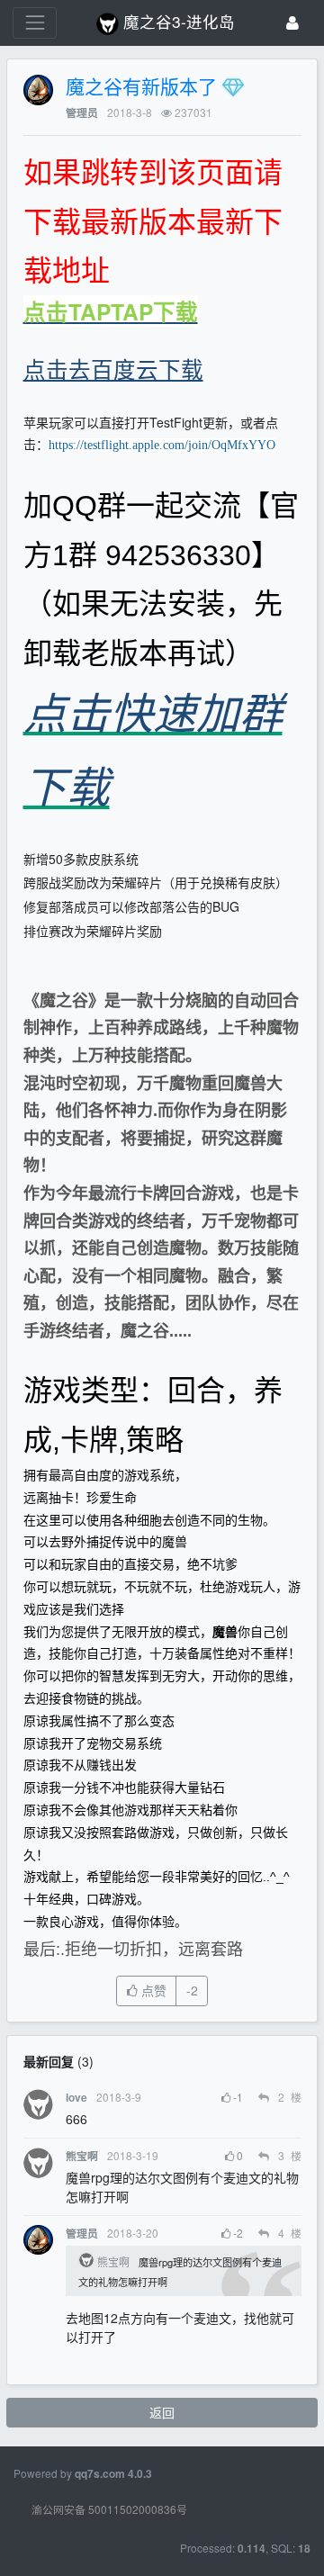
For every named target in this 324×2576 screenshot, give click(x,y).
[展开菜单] (35, 23)
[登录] (292, 23)
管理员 (82, 113)
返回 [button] (162, 2412)
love (76, 2098)
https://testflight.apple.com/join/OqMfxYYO (162, 445)
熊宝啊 (82, 2156)
